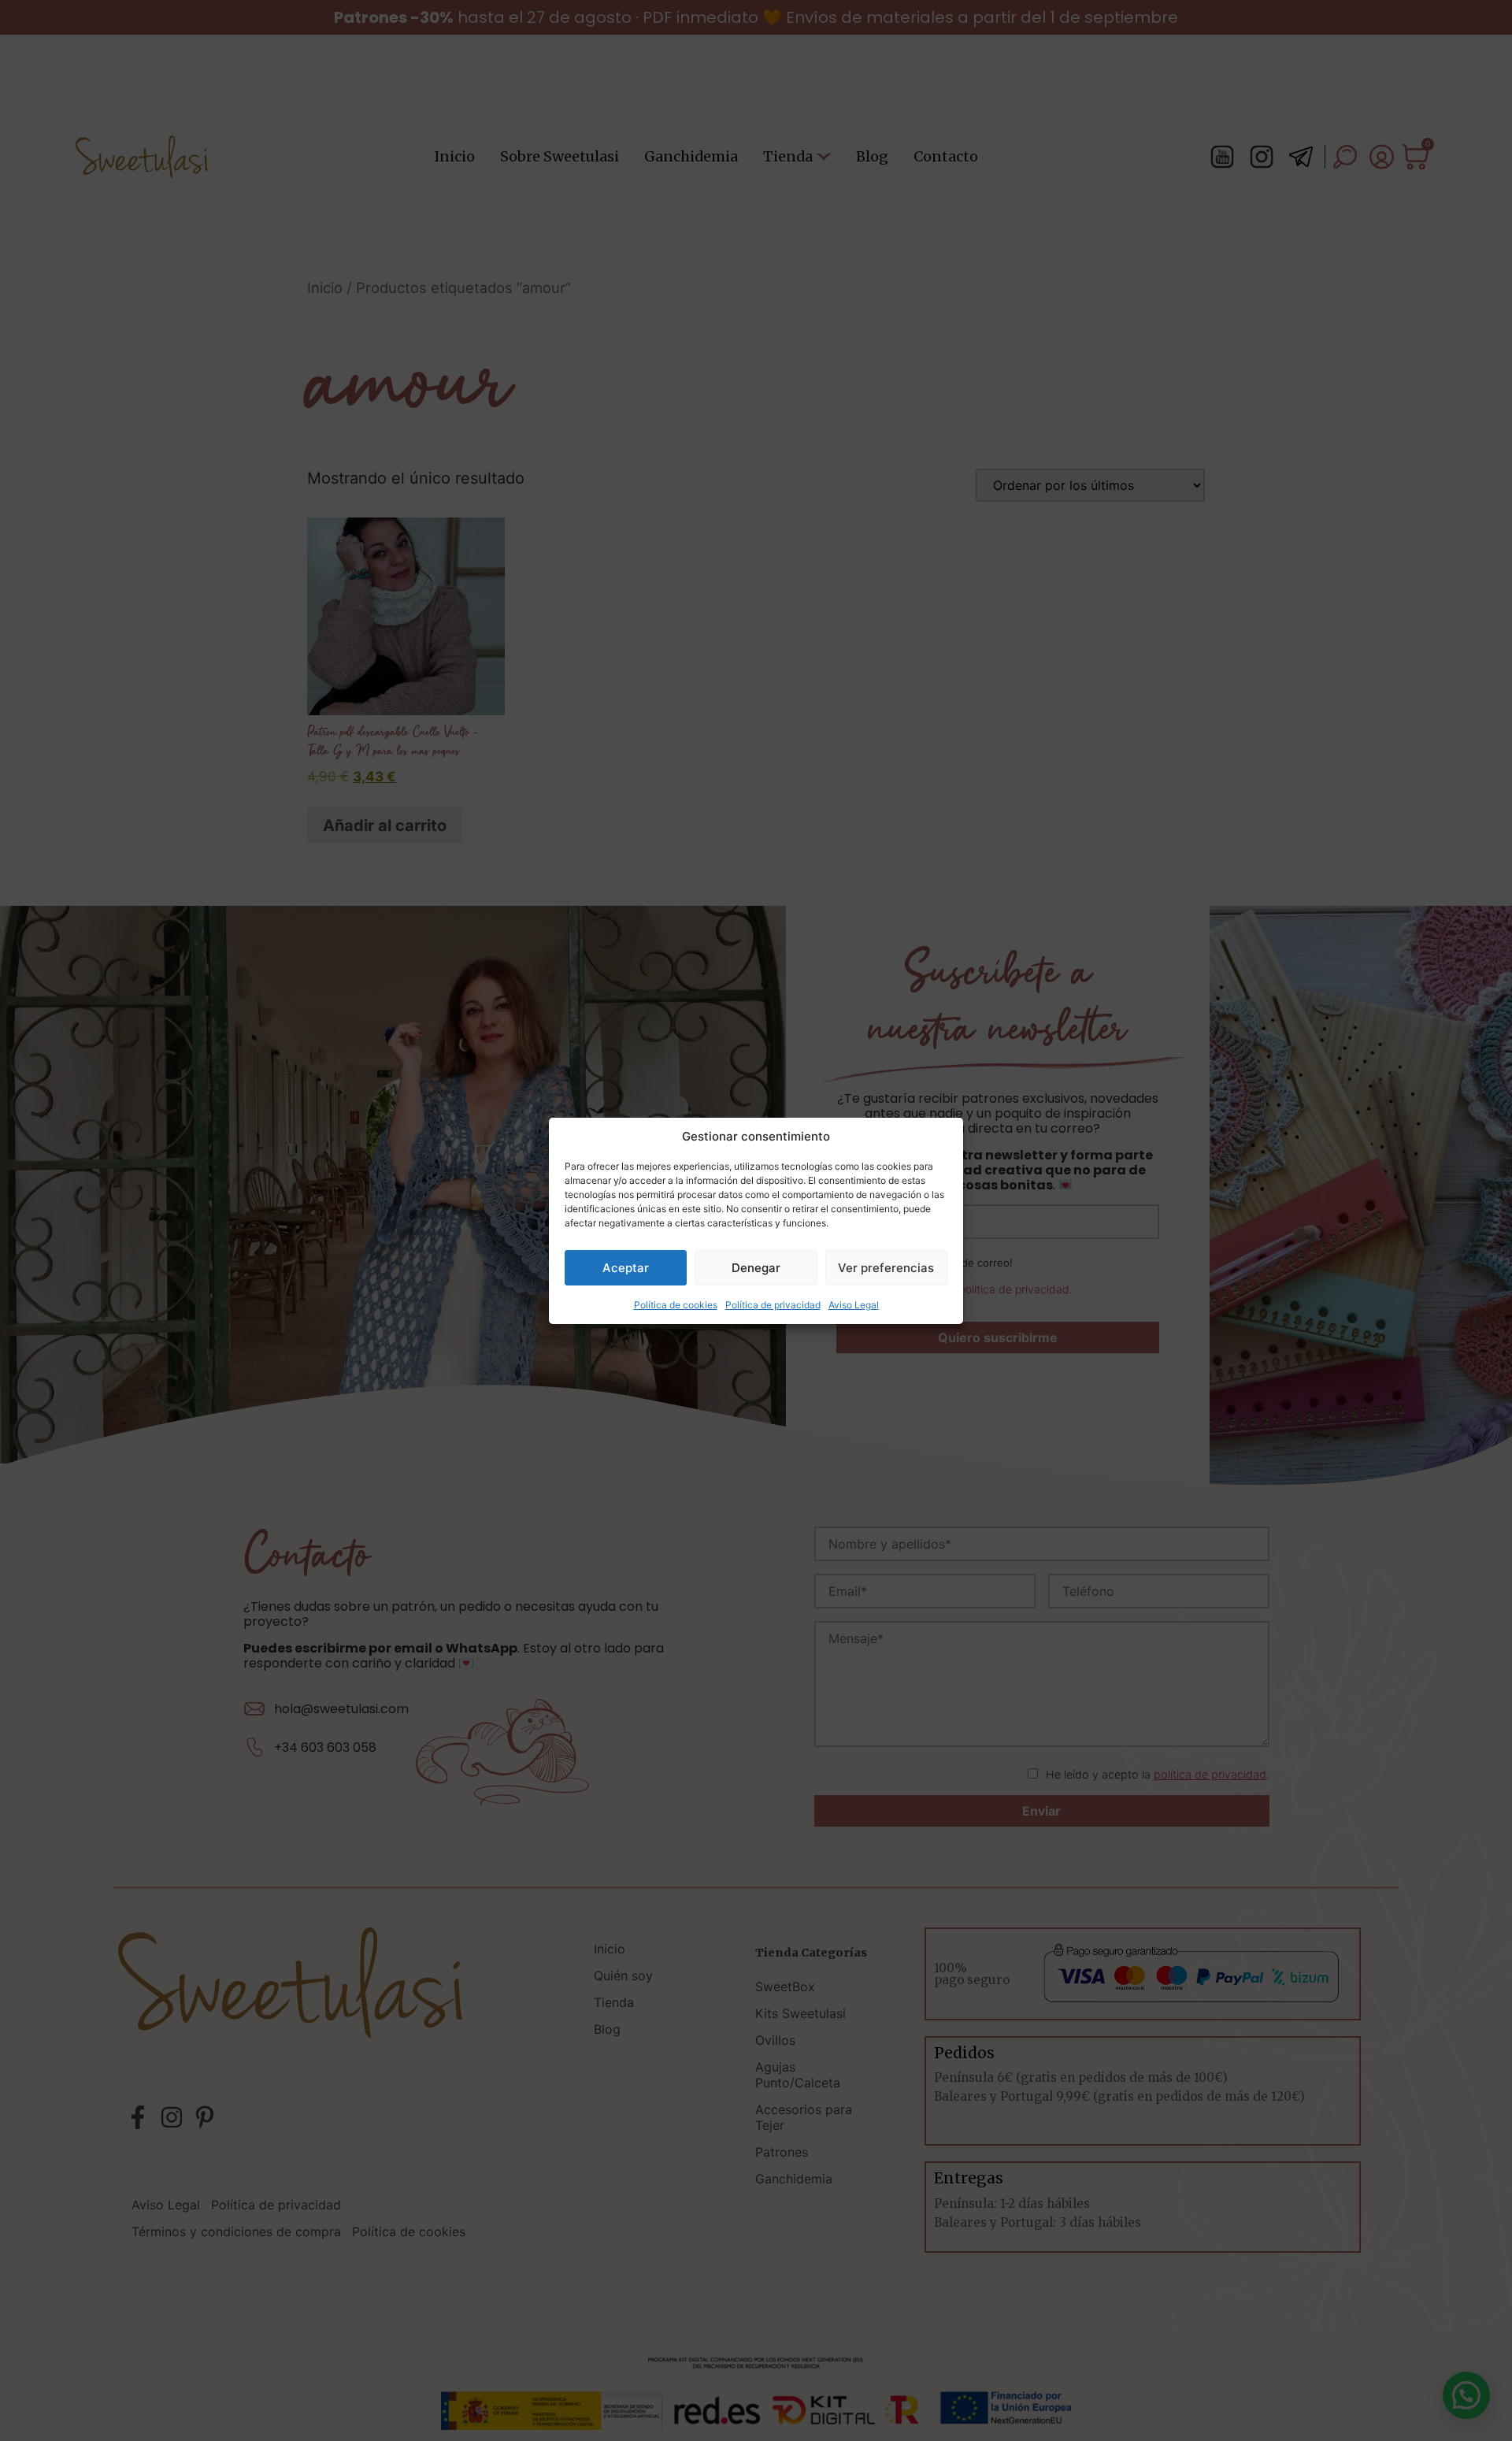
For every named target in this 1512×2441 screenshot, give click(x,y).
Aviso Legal (854, 1305)
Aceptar (626, 1267)
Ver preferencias (886, 1267)
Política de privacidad (773, 1305)
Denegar (756, 1267)
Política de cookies (676, 1305)
